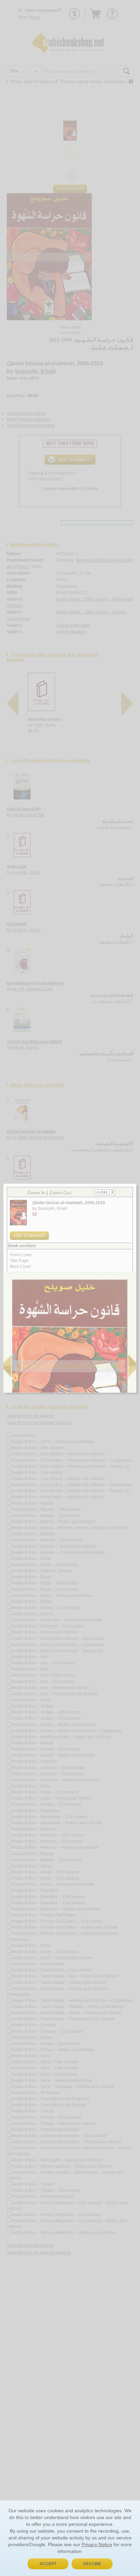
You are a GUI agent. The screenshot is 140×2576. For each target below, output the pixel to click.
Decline (92, 2564)
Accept (48, 2564)
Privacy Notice (97, 2544)
